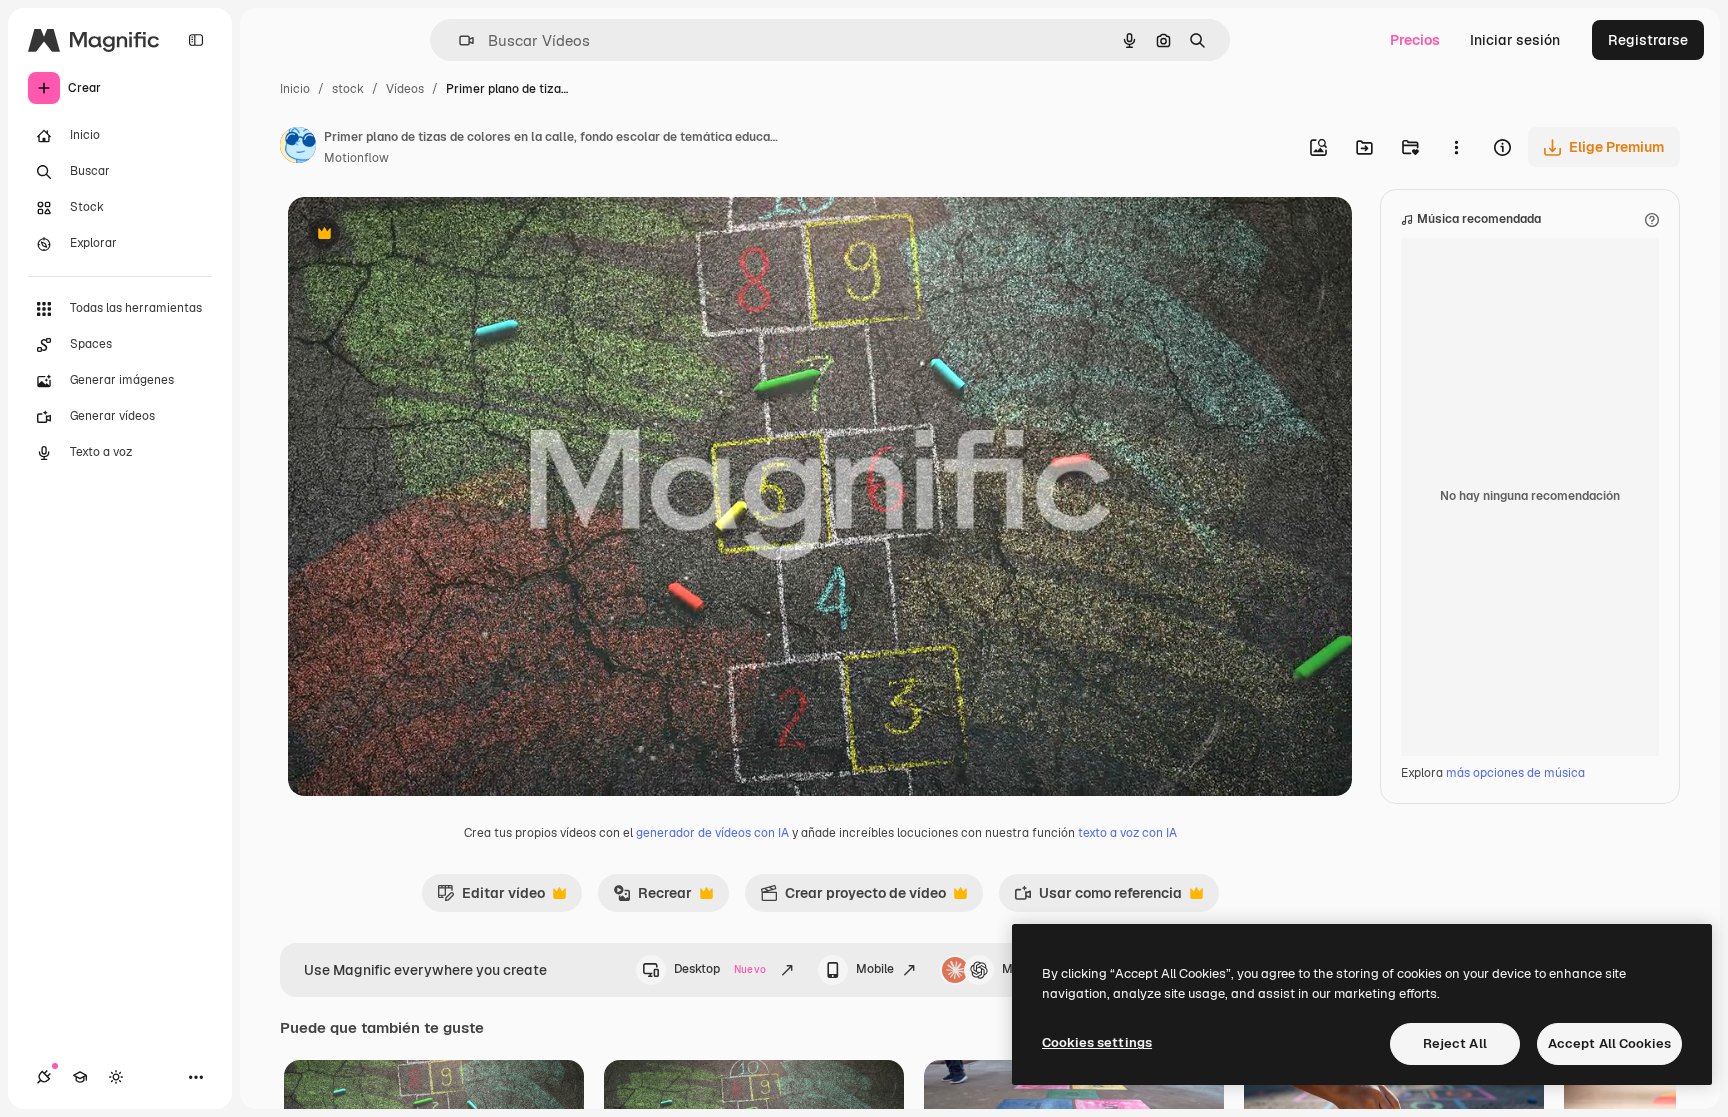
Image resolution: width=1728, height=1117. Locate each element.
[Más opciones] (1456, 147)
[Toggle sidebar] (196, 40)
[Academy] (80, 1077)
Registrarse (1648, 40)
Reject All (1455, 1043)
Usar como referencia (1098, 898)
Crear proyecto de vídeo (853, 898)
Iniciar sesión (1515, 40)
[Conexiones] (44, 1077)
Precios (1415, 40)
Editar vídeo (491, 898)
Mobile (875, 969)
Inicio (295, 89)
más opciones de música (1515, 773)
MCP (1016, 969)
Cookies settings (1097, 1042)
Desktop (720, 969)
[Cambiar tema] (116, 1077)
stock (348, 89)
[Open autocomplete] (458, 40)
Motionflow (356, 158)
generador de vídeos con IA (712, 833)
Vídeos (405, 89)
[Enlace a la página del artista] (298, 148)
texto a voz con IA (1127, 833)
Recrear (652, 898)
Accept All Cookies (1609, 1043)
